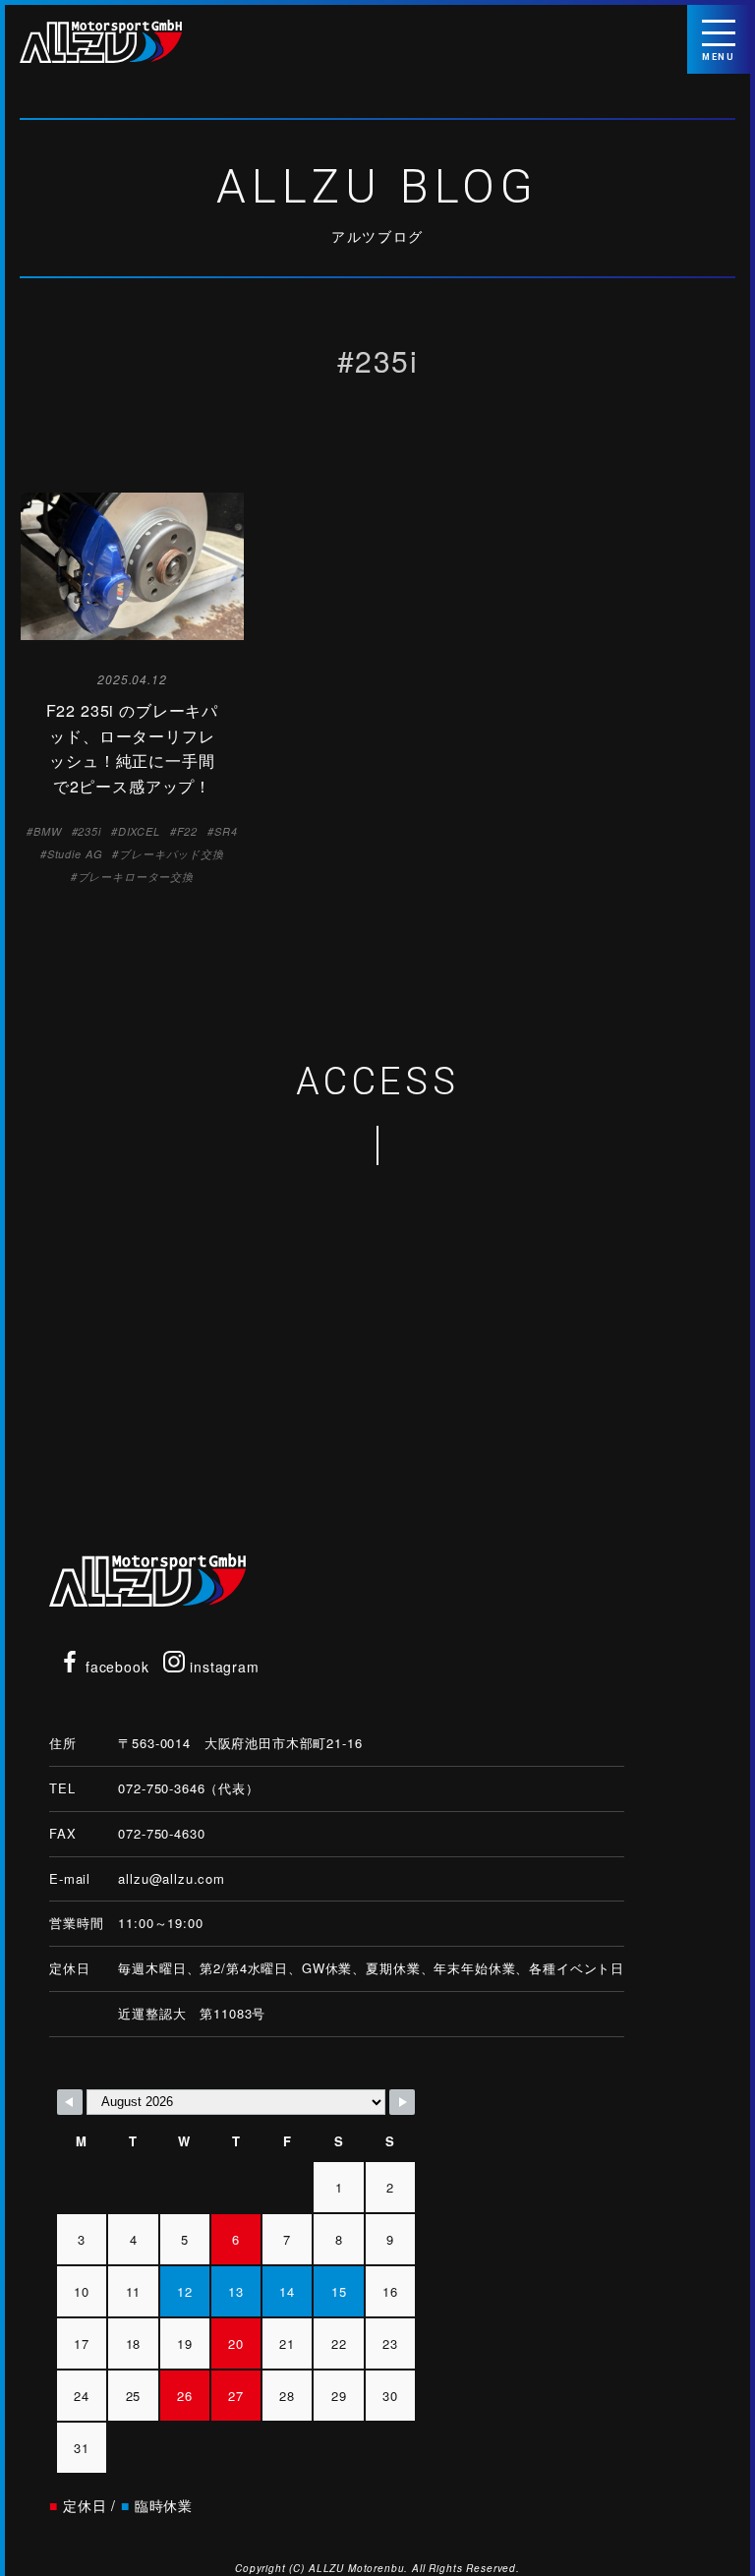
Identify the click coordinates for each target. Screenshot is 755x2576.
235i (89, 831)
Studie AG (75, 854)
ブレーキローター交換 (136, 877)
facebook (115, 1667)
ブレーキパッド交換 (172, 854)
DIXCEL (139, 831)
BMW (48, 831)
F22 (188, 831)
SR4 (226, 831)
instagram (222, 1667)
